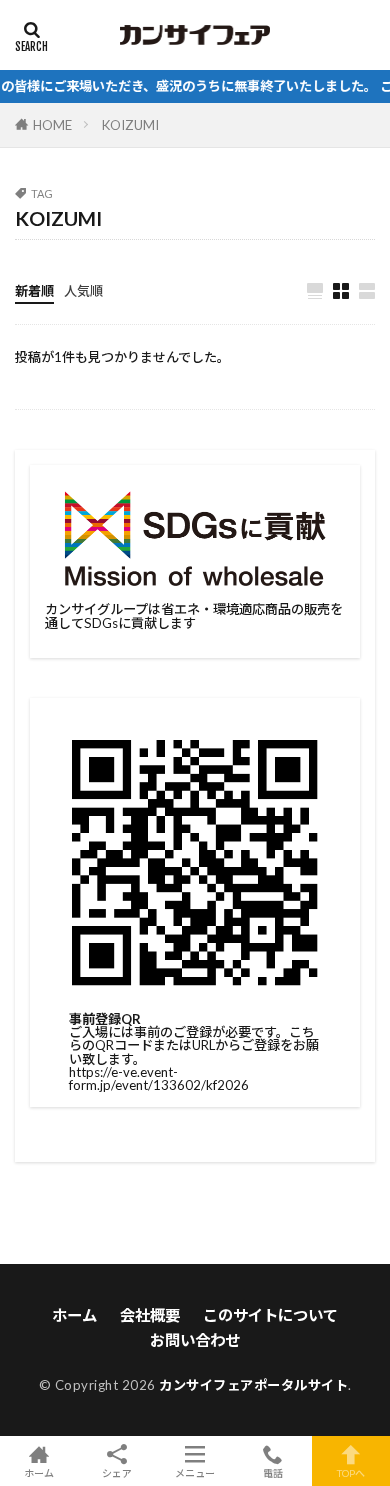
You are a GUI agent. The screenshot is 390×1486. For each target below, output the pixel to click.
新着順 (34, 291)
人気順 (83, 291)
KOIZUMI (130, 125)
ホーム (74, 1315)
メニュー (195, 1472)
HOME (52, 125)
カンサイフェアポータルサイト (253, 1385)
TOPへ (351, 1472)
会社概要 (150, 1315)
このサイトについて (270, 1315)
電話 (273, 1472)
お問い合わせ (195, 1340)
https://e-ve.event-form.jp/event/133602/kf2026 (159, 1078)
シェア (117, 1473)
